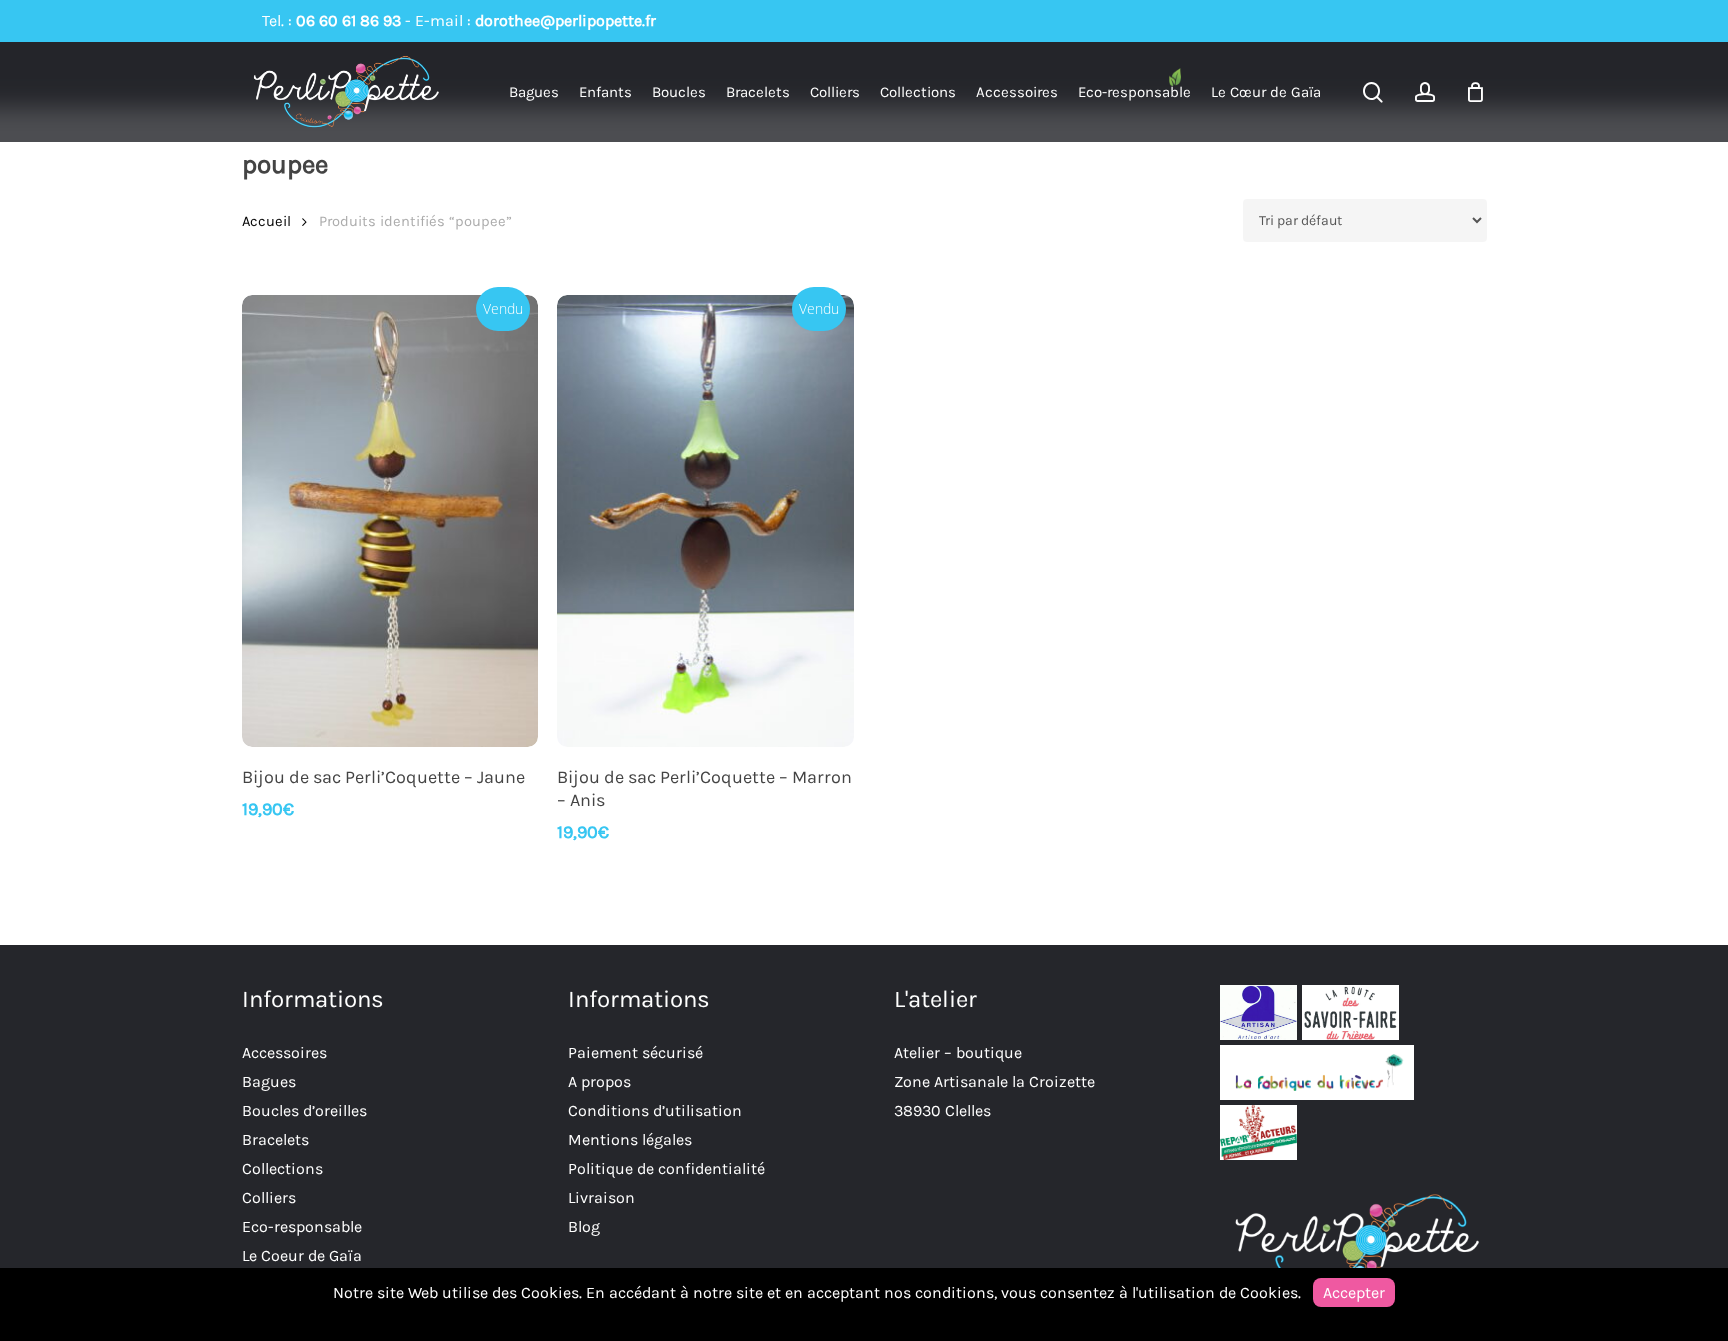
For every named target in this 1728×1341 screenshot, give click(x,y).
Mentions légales (630, 1139)
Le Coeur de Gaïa (302, 1255)
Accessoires (284, 1052)
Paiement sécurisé (635, 1052)
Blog (584, 1226)
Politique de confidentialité (666, 1168)
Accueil (266, 221)
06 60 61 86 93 (348, 20)
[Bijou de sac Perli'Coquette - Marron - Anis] (705, 521)
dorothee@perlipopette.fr (565, 20)
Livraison (601, 1197)
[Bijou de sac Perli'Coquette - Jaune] (390, 521)
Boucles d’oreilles (304, 1110)
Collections (282, 1168)
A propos (599, 1081)
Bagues (269, 1081)
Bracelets (275, 1139)
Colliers (269, 1197)
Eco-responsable (302, 1226)
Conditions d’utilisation (655, 1110)
